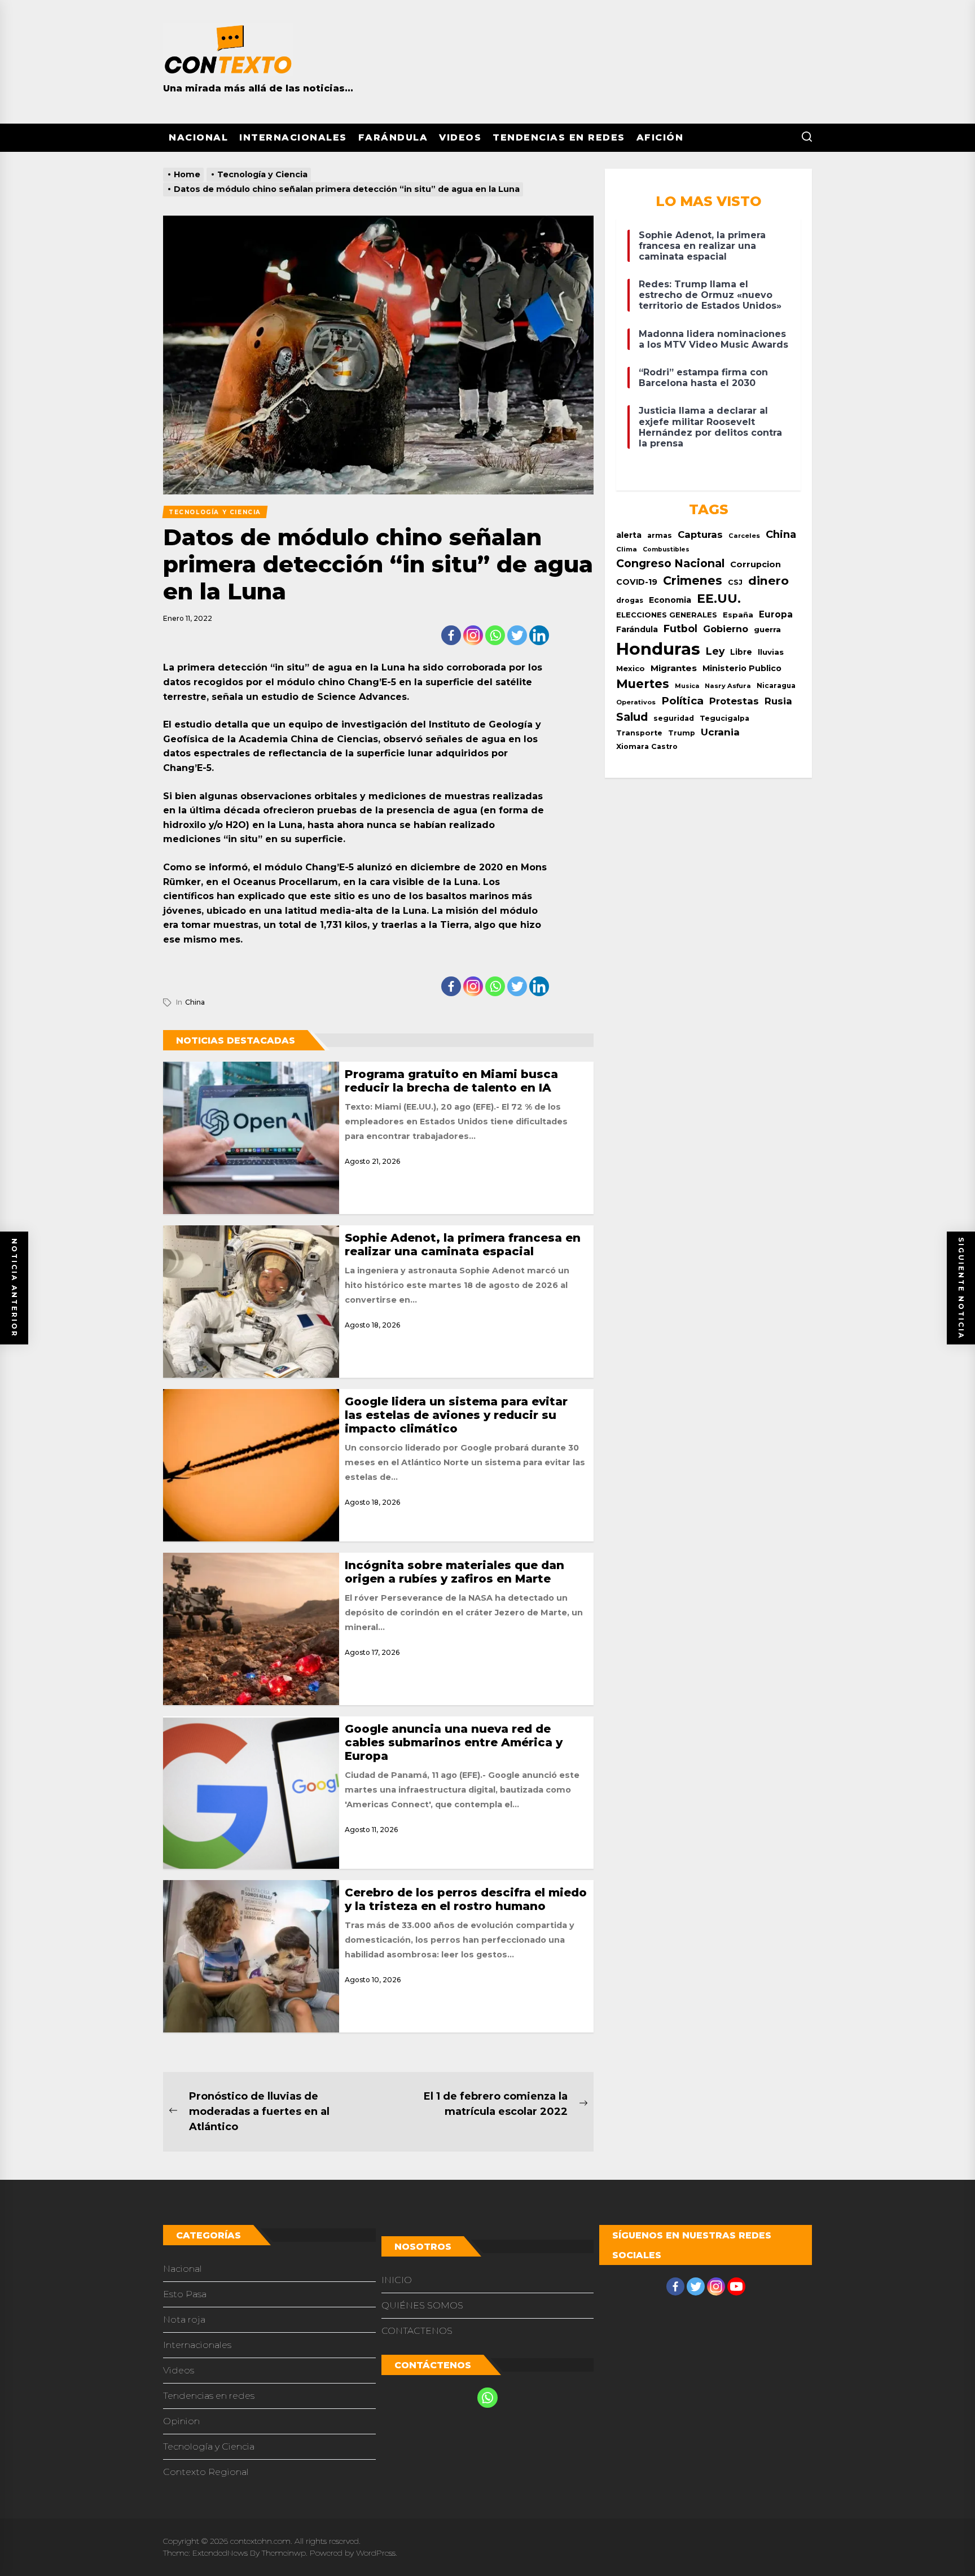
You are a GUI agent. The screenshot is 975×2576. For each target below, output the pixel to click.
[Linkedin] (539, 635)
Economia (670, 600)
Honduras (658, 649)
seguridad (674, 718)
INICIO (397, 2280)
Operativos (636, 702)
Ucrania (720, 732)
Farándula (393, 137)
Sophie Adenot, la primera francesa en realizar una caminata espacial (463, 1245)
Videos (460, 137)
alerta (629, 535)
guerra (767, 629)
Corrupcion (756, 564)
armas (660, 535)
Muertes (643, 684)
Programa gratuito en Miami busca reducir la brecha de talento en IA (451, 1081)
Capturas (700, 535)
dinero (768, 581)
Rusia (778, 701)
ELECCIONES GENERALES (667, 615)
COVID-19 (637, 582)
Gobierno (726, 629)
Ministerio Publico (742, 668)
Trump (682, 733)
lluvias (771, 652)
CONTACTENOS (417, 2331)
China (195, 1002)
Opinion (181, 2421)
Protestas (734, 701)
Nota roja (184, 2319)
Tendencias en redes (559, 137)
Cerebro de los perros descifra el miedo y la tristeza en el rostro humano (466, 1899)
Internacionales (293, 137)
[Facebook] (451, 635)
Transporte (639, 733)
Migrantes (674, 668)
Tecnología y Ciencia (209, 2446)
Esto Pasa (185, 2294)
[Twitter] (517, 635)
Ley (715, 651)
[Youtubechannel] (736, 2286)
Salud (632, 717)
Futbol (680, 628)
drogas (630, 600)
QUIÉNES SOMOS (422, 2305)
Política (682, 701)
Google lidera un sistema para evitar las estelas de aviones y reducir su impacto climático (456, 1415)
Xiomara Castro (647, 746)
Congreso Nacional (670, 563)
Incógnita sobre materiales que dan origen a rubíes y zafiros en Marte (454, 1572)
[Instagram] (473, 635)
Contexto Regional (206, 2472)
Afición (660, 137)
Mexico (631, 668)
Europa (776, 614)
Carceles (744, 536)
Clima (627, 549)
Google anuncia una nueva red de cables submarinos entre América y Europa (454, 1742)
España (738, 615)
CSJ (735, 582)
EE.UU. (719, 599)
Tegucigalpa (724, 718)
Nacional (198, 137)
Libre (741, 652)
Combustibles (666, 549)
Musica (687, 686)
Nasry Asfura (728, 686)
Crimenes (693, 581)
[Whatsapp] (495, 635)
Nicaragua (776, 686)
